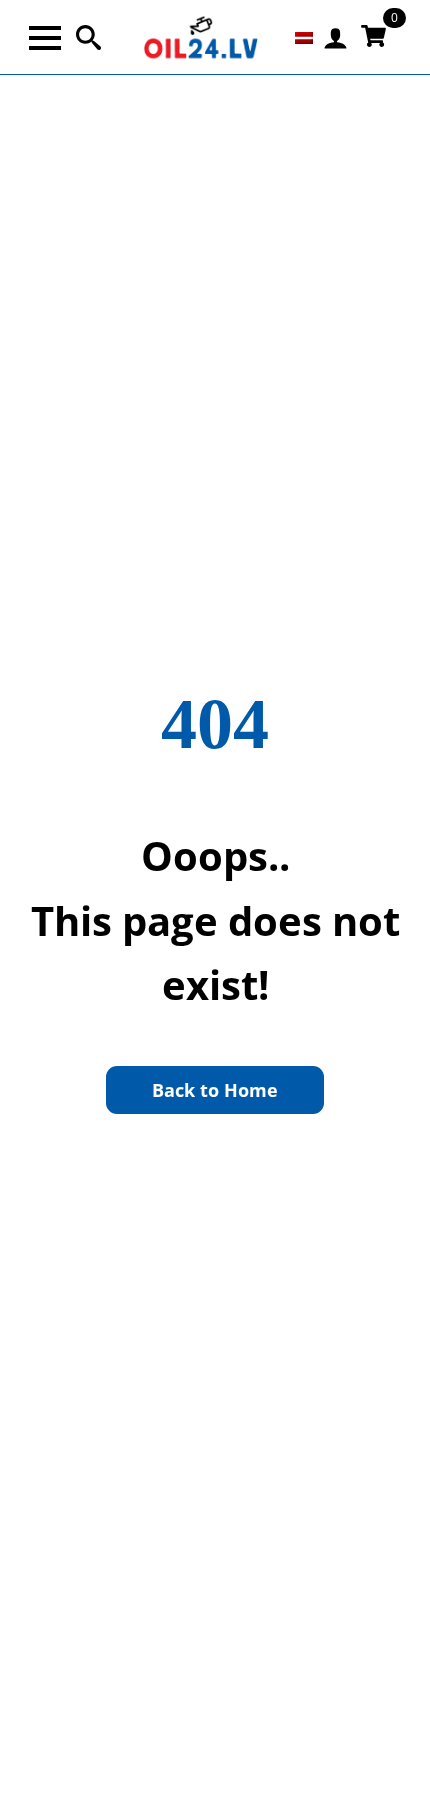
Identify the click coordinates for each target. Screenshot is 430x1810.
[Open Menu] (45, 38)
